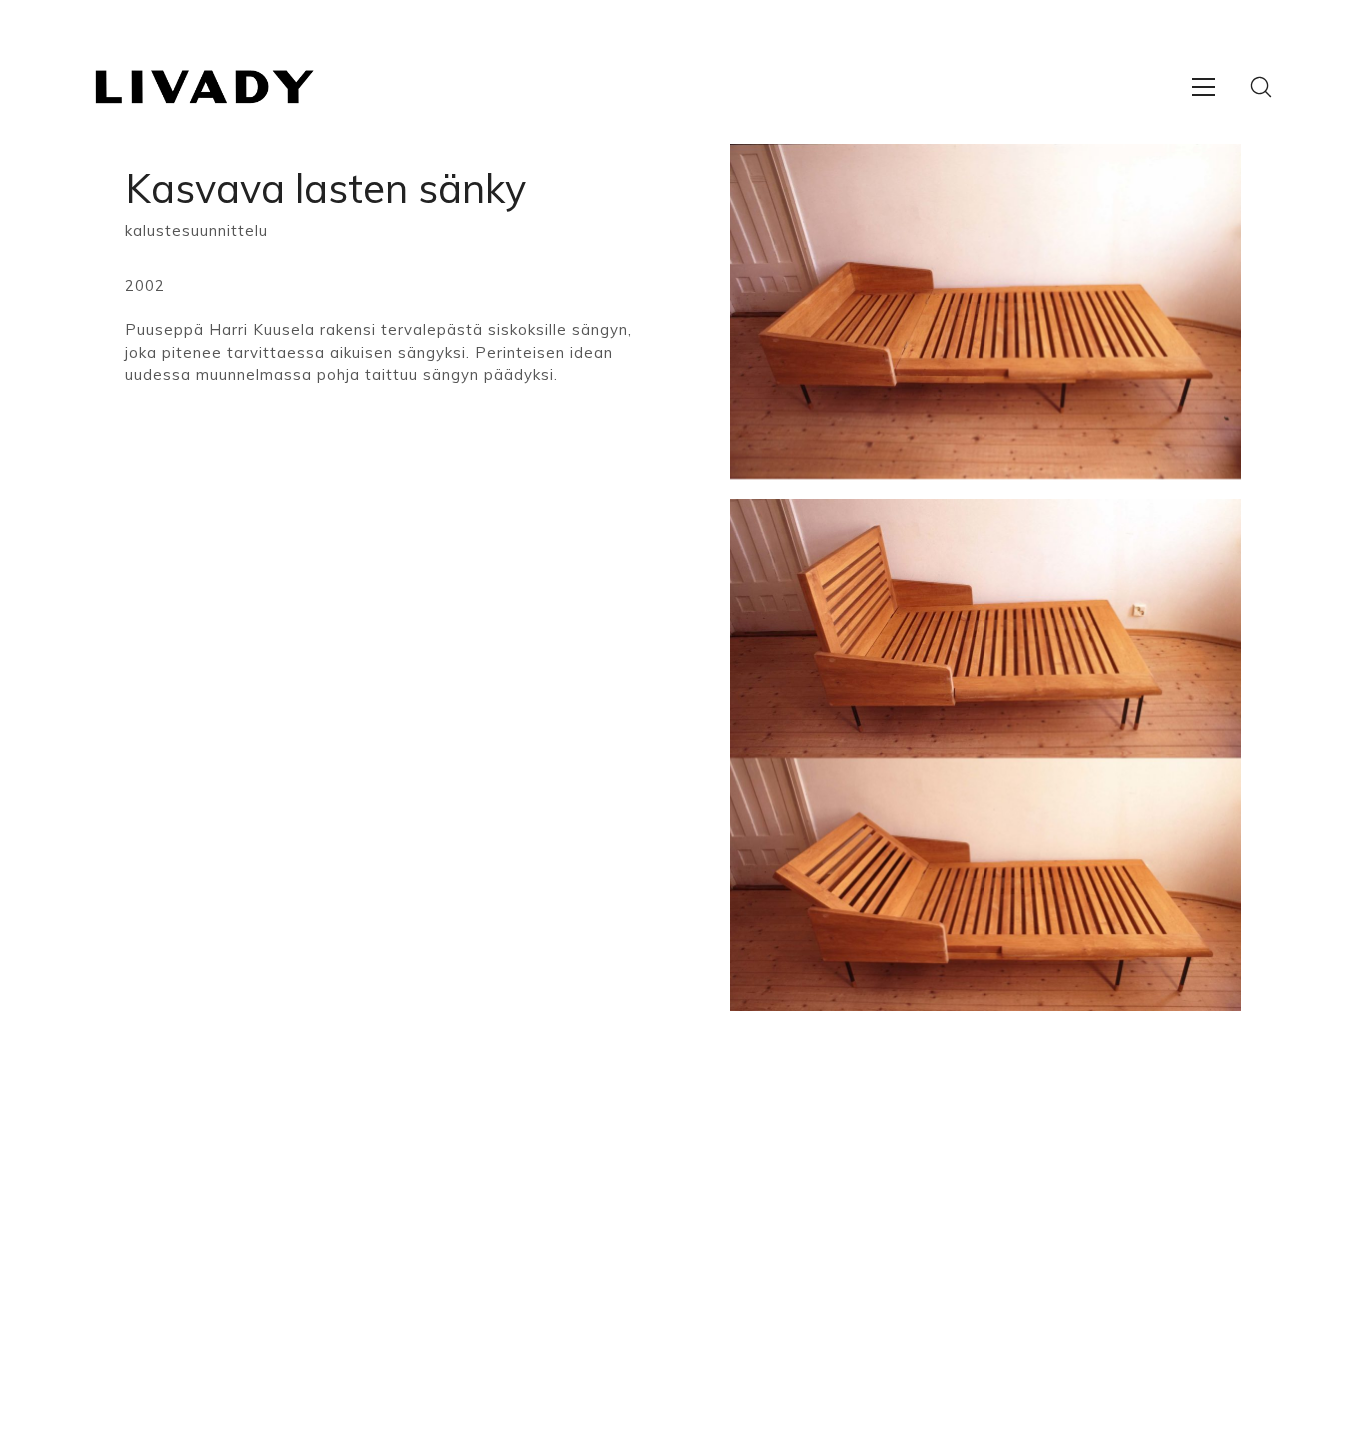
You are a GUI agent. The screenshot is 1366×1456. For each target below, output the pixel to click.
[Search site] (1261, 87)
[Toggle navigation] (1203, 87)
